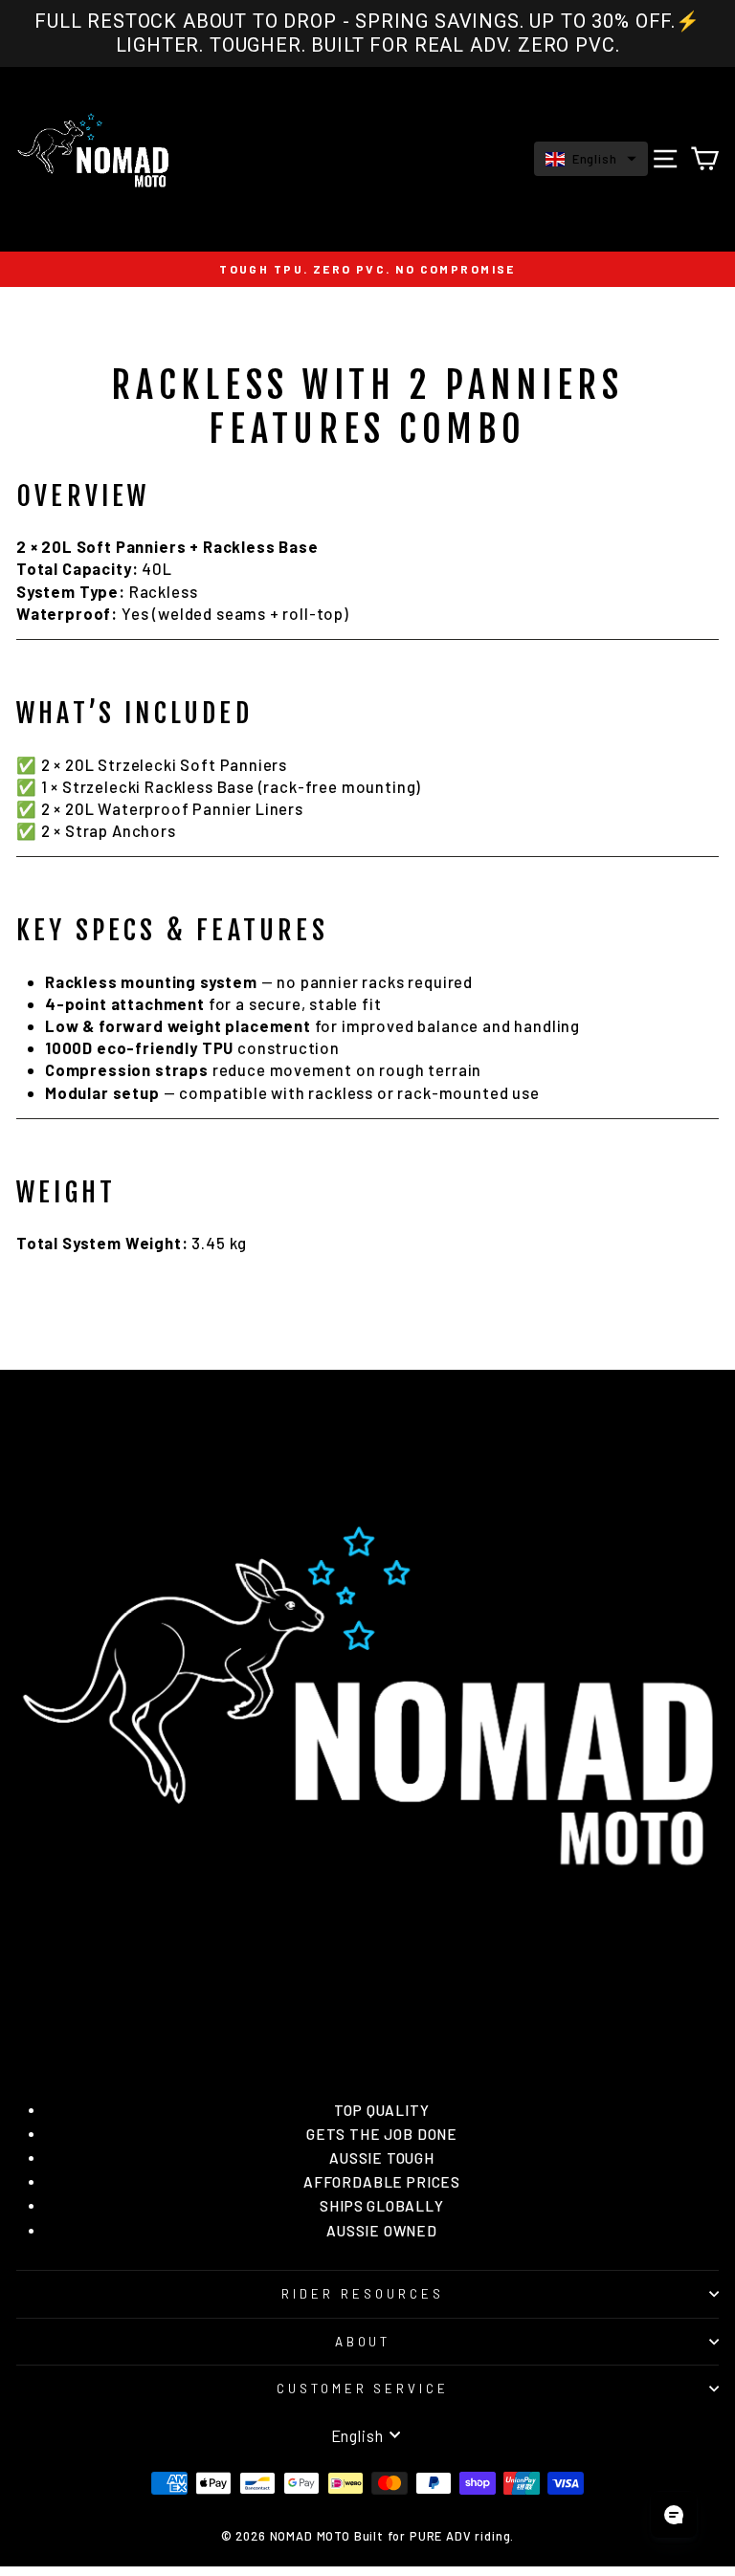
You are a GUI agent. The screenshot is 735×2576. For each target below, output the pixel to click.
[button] (591, 159)
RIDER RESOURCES (363, 2294)
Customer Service (363, 2389)
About (363, 2342)
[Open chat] (674, 2515)
